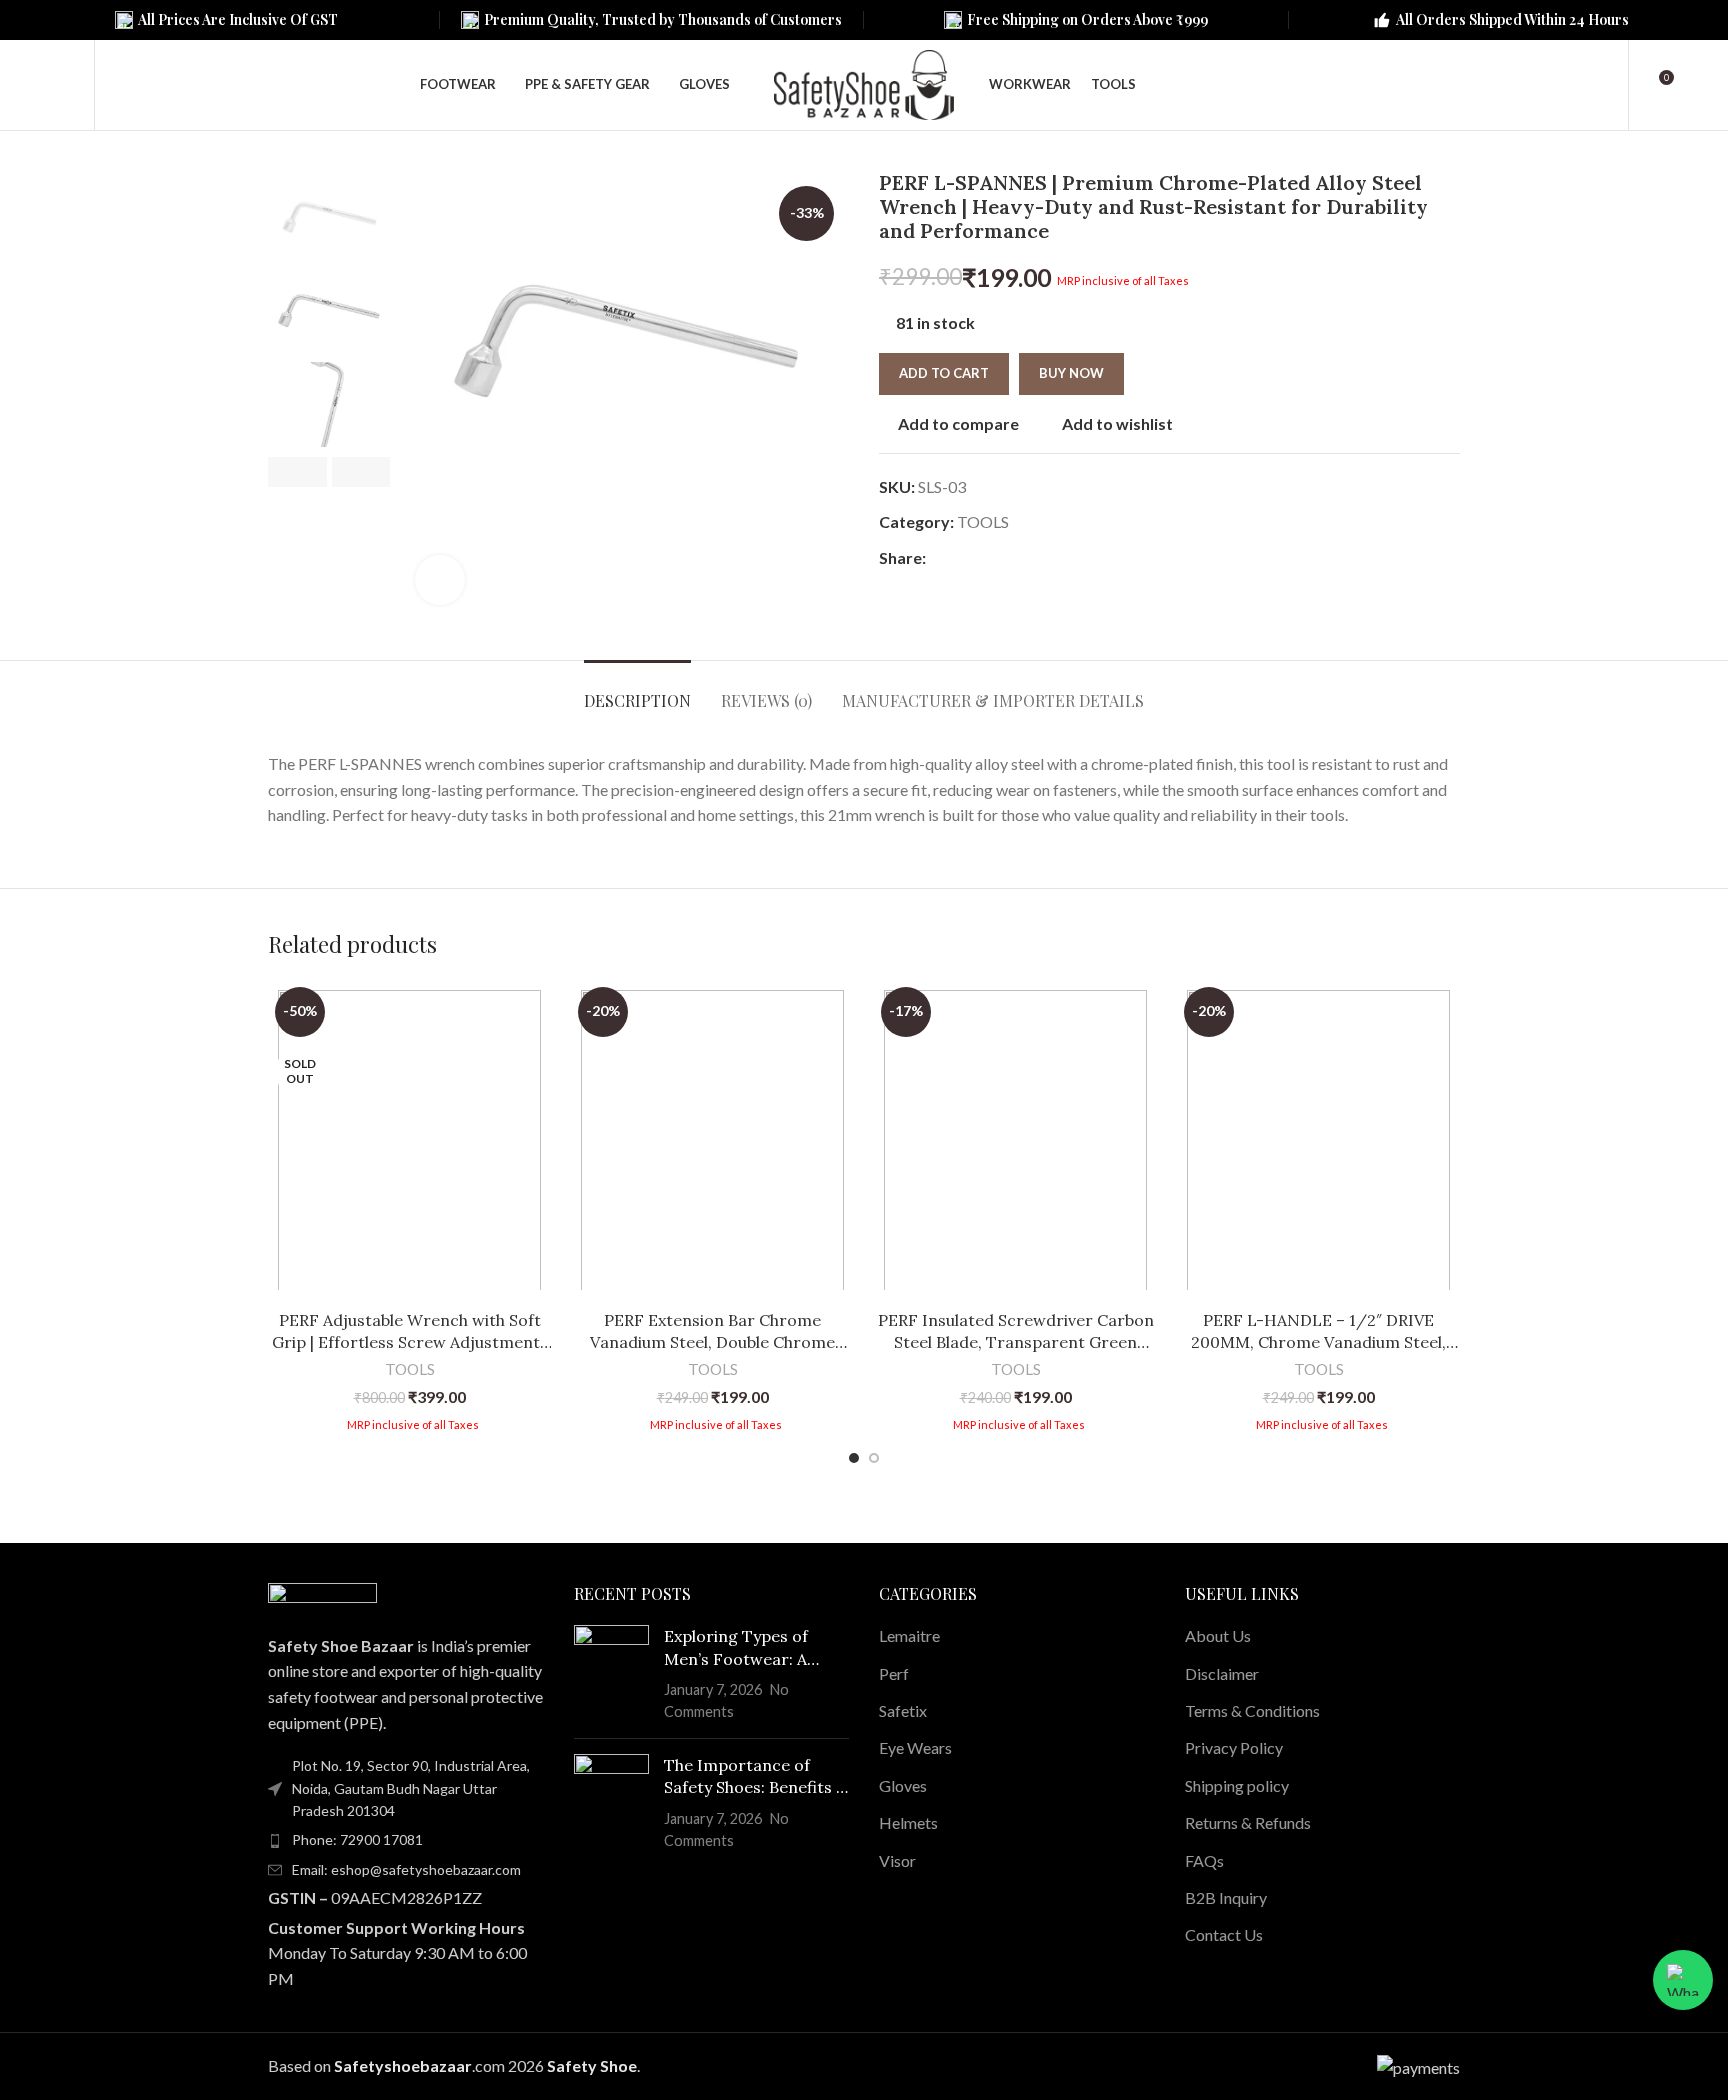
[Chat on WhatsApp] (1683, 1980)
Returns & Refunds (1248, 1822)
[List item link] (406, 1840)
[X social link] (960, 558)
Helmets (908, 1822)
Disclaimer (1222, 1673)
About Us (1218, 1635)
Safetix (903, 1710)
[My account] (1600, 85)
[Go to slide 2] (874, 1458)
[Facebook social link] (937, 558)
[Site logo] (864, 82)
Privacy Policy (1234, 1747)
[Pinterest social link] (983, 558)
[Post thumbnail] (611, 1674)
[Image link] (322, 1595)
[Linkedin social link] (1006, 558)
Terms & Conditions (1252, 1710)
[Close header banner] (1703, 20)
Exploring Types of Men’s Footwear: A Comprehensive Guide (748, 1648)
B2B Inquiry (1226, 1897)
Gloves (903, 1785)
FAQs (1204, 1860)
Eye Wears (915, 1747)
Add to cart (944, 373)
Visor (897, 1860)
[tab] (637, 690)
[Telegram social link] (1029, 558)
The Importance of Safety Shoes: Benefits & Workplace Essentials (755, 1777)
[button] (297, 472)
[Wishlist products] (66, 85)
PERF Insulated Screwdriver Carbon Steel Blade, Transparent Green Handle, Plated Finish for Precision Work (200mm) (1016, 1332)
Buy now (1071, 373)
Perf (894, 1673)
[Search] (123, 85)
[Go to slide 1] (854, 1458)
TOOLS (983, 521)
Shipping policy (1237, 1785)
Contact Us (1224, 1934)
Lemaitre (909, 1635)
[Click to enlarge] (440, 580)
